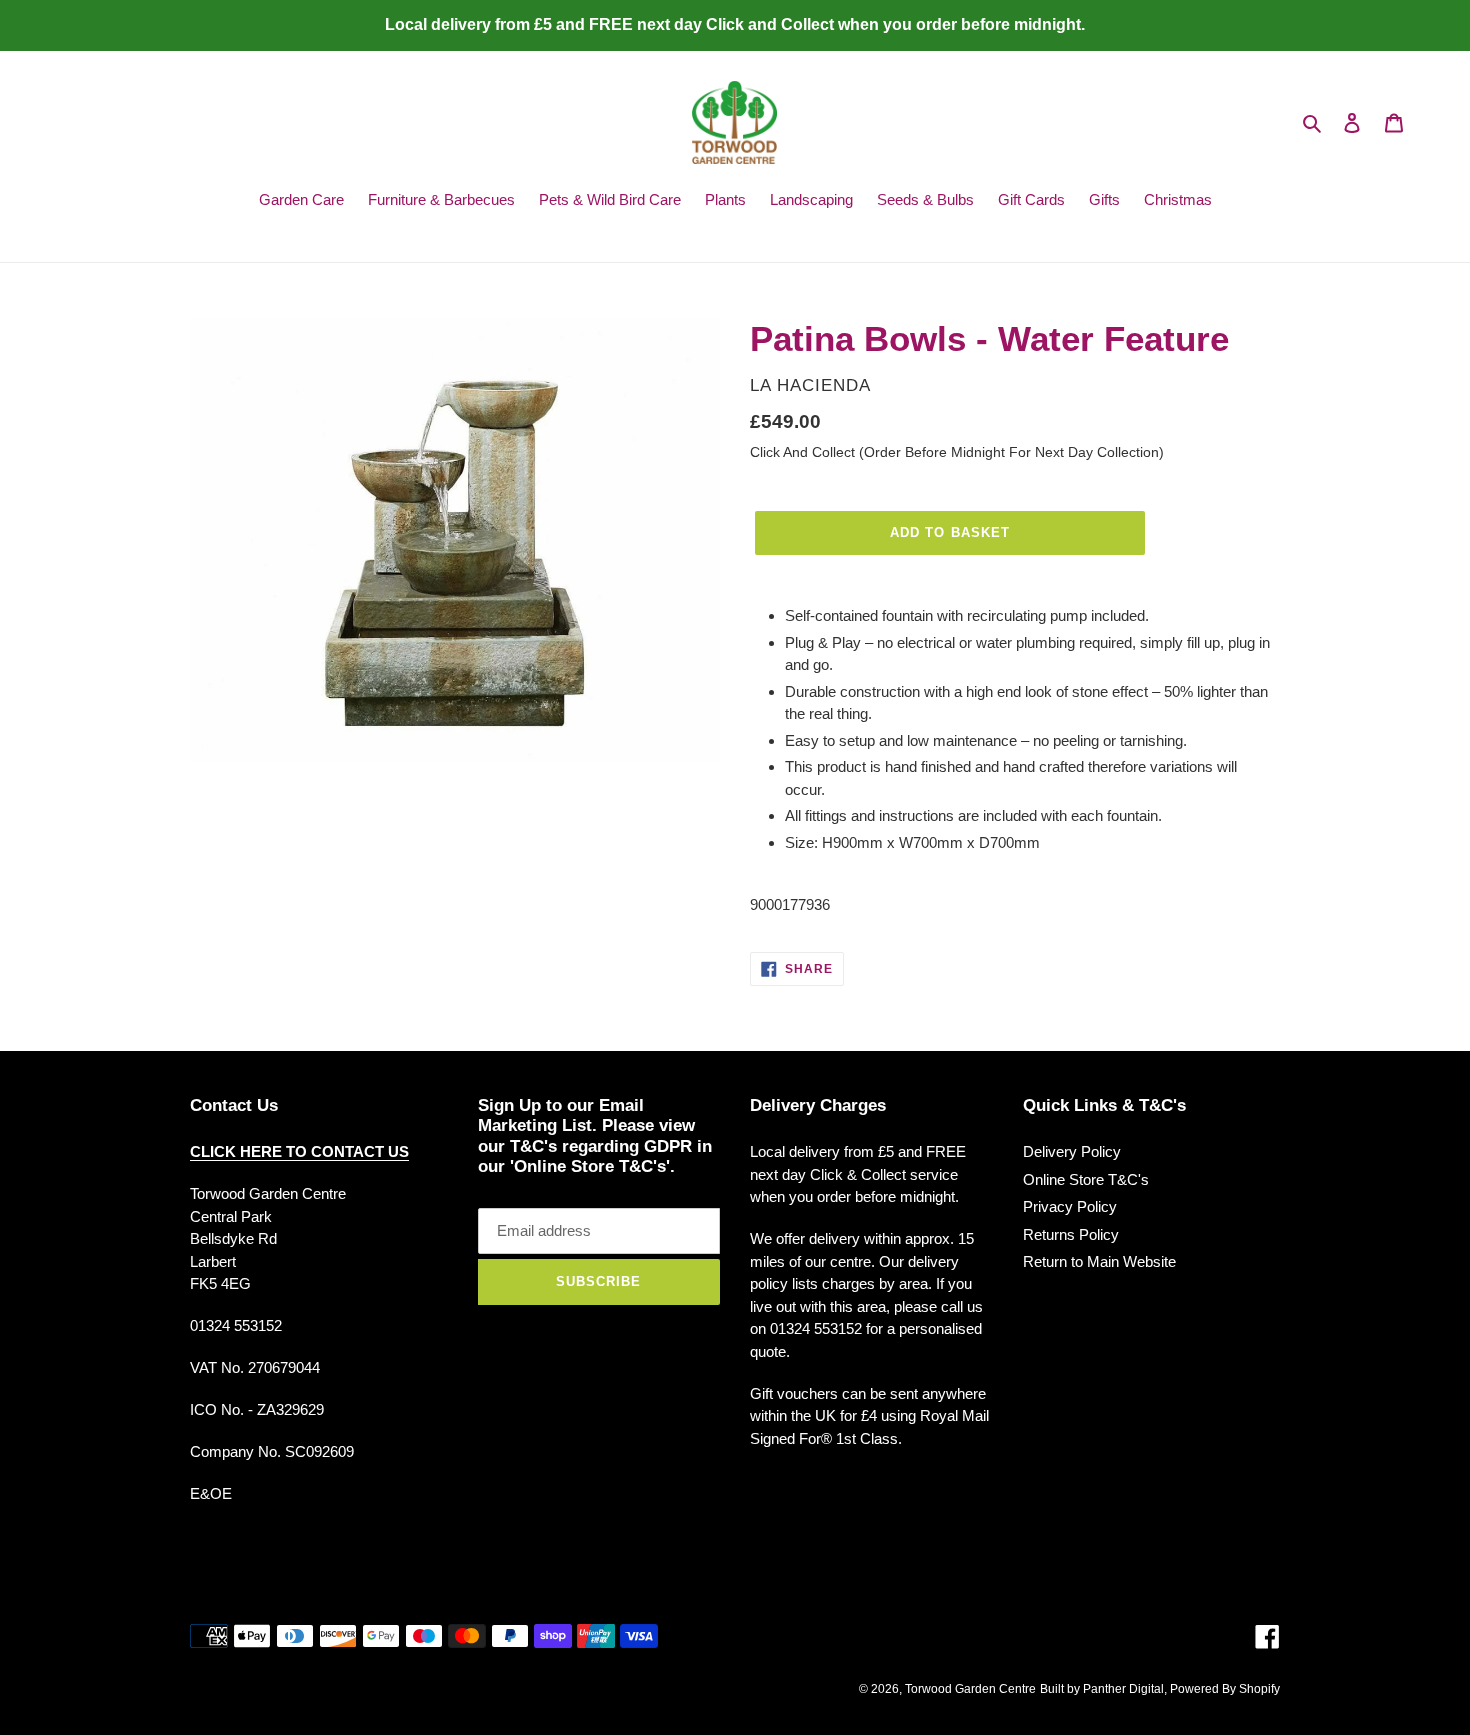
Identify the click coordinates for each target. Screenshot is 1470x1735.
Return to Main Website (1099, 1261)
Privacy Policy (1070, 1206)
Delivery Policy (1072, 1151)
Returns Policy (1071, 1234)
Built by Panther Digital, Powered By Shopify (1160, 1689)
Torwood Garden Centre (970, 1689)
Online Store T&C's (1086, 1179)
